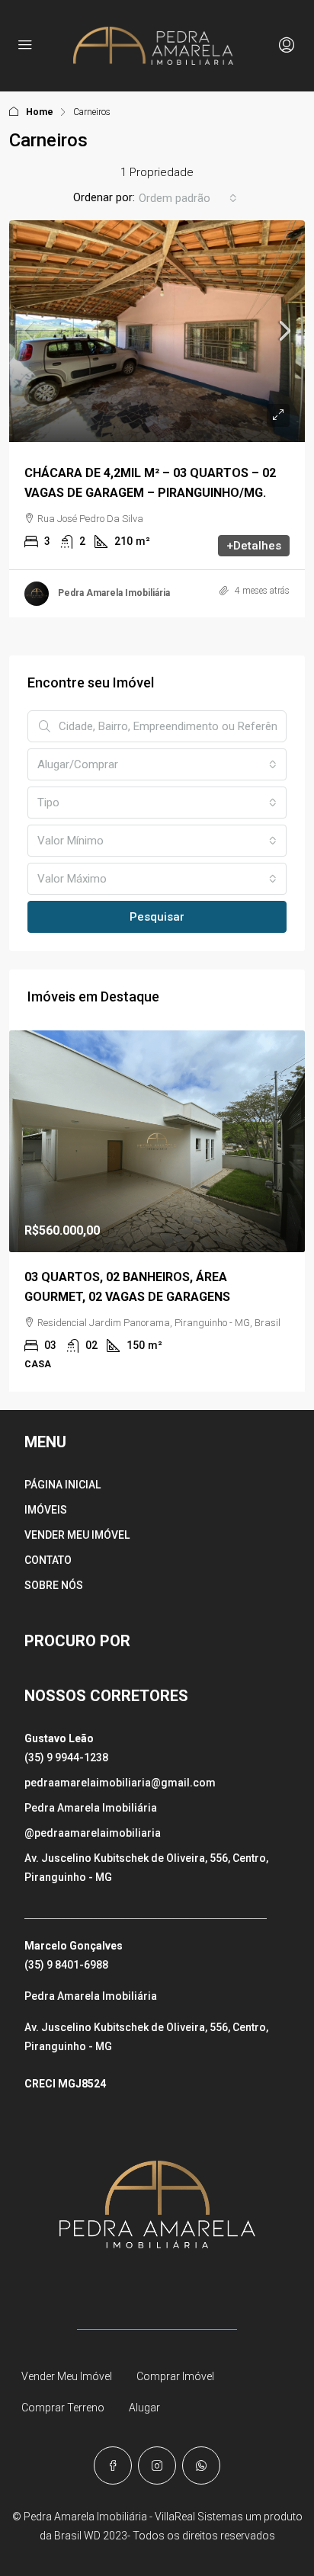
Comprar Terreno (63, 2408)
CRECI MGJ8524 (65, 2084)
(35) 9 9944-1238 (66, 1757)
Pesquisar (157, 917)
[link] (157, 331)
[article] (157, 1211)
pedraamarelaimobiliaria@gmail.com (120, 1783)
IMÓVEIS (46, 1510)
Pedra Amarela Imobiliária (91, 1808)
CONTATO (48, 1560)
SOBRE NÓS (54, 1585)
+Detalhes (254, 546)
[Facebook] (113, 2465)
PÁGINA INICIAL (62, 1485)
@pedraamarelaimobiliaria (93, 1833)
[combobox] (188, 198)
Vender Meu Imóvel (67, 2376)
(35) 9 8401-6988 (66, 1965)
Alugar (144, 2408)
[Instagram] (157, 2465)
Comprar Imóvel (175, 2376)
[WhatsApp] (201, 2465)
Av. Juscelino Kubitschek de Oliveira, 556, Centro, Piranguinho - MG (146, 1868)
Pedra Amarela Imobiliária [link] (114, 593)
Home (40, 112)
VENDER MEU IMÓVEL (77, 1535)
